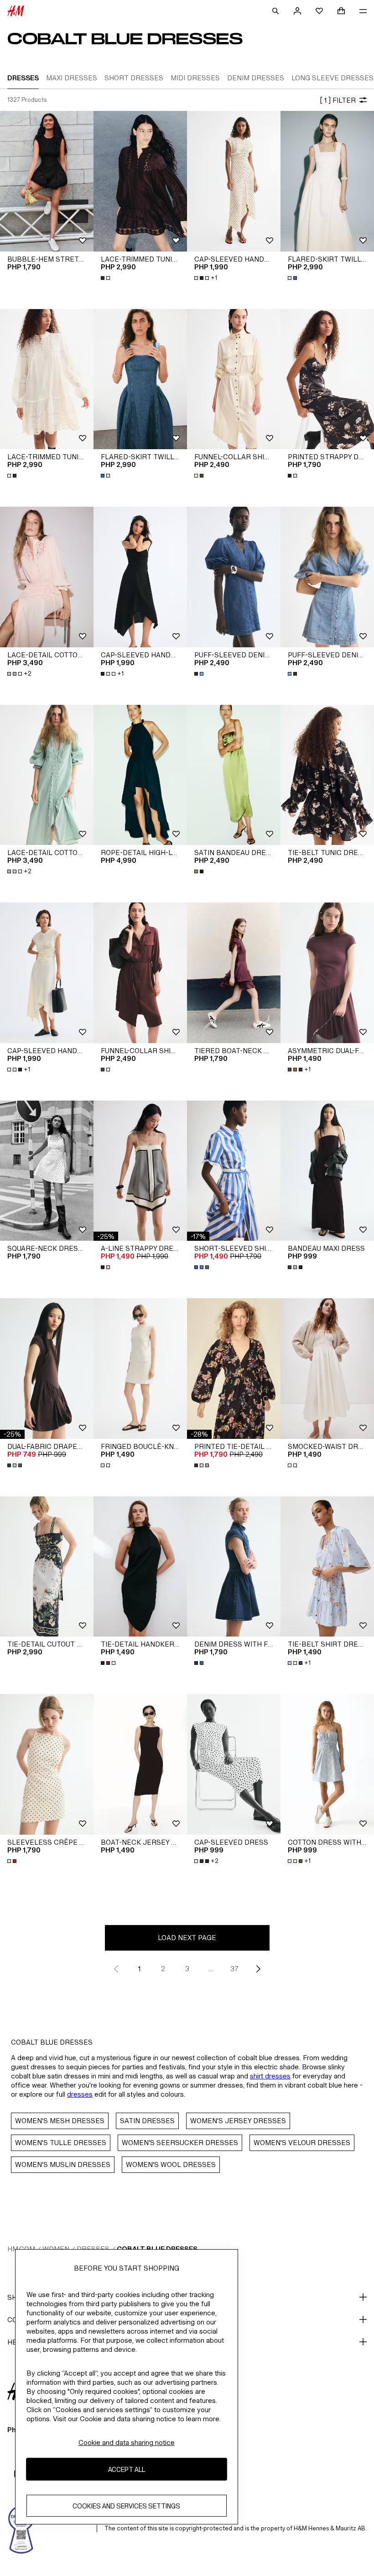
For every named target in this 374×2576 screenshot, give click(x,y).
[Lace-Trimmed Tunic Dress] (140, 181)
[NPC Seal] (21, 2529)
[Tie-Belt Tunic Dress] (327, 775)
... (211, 1969)
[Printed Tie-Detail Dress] (234, 1369)
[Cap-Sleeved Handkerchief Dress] (234, 181)
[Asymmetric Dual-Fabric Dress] (327, 973)
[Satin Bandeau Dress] (234, 775)
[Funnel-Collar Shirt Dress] (234, 379)
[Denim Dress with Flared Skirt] (234, 1567)
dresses (80, 2094)
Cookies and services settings (126, 2506)
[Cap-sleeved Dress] (234, 1764)
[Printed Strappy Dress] (327, 379)
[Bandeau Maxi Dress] (327, 1171)
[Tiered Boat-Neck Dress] (234, 973)
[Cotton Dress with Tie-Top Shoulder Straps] (327, 1764)
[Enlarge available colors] (106, 278)
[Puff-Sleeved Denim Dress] (234, 577)
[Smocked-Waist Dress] (327, 1369)
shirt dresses (270, 2076)
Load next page (187, 1938)
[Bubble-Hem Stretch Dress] (47, 181)
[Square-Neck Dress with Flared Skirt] (47, 1171)
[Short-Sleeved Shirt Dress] (234, 1171)
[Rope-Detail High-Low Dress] (140, 775)
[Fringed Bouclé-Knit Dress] (140, 1369)
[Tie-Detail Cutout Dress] (47, 1567)
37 (234, 1969)
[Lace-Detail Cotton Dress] (47, 577)
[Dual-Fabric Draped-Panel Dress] (47, 1369)
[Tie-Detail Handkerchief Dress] (140, 1567)
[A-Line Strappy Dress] (140, 1171)
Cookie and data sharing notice (127, 2442)
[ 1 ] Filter (338, 100)
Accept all (127, 2469)
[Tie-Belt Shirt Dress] (327, 1567)
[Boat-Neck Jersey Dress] (140, 1764)
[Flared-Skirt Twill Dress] (327, 181)
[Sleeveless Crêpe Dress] (47, 1764)
